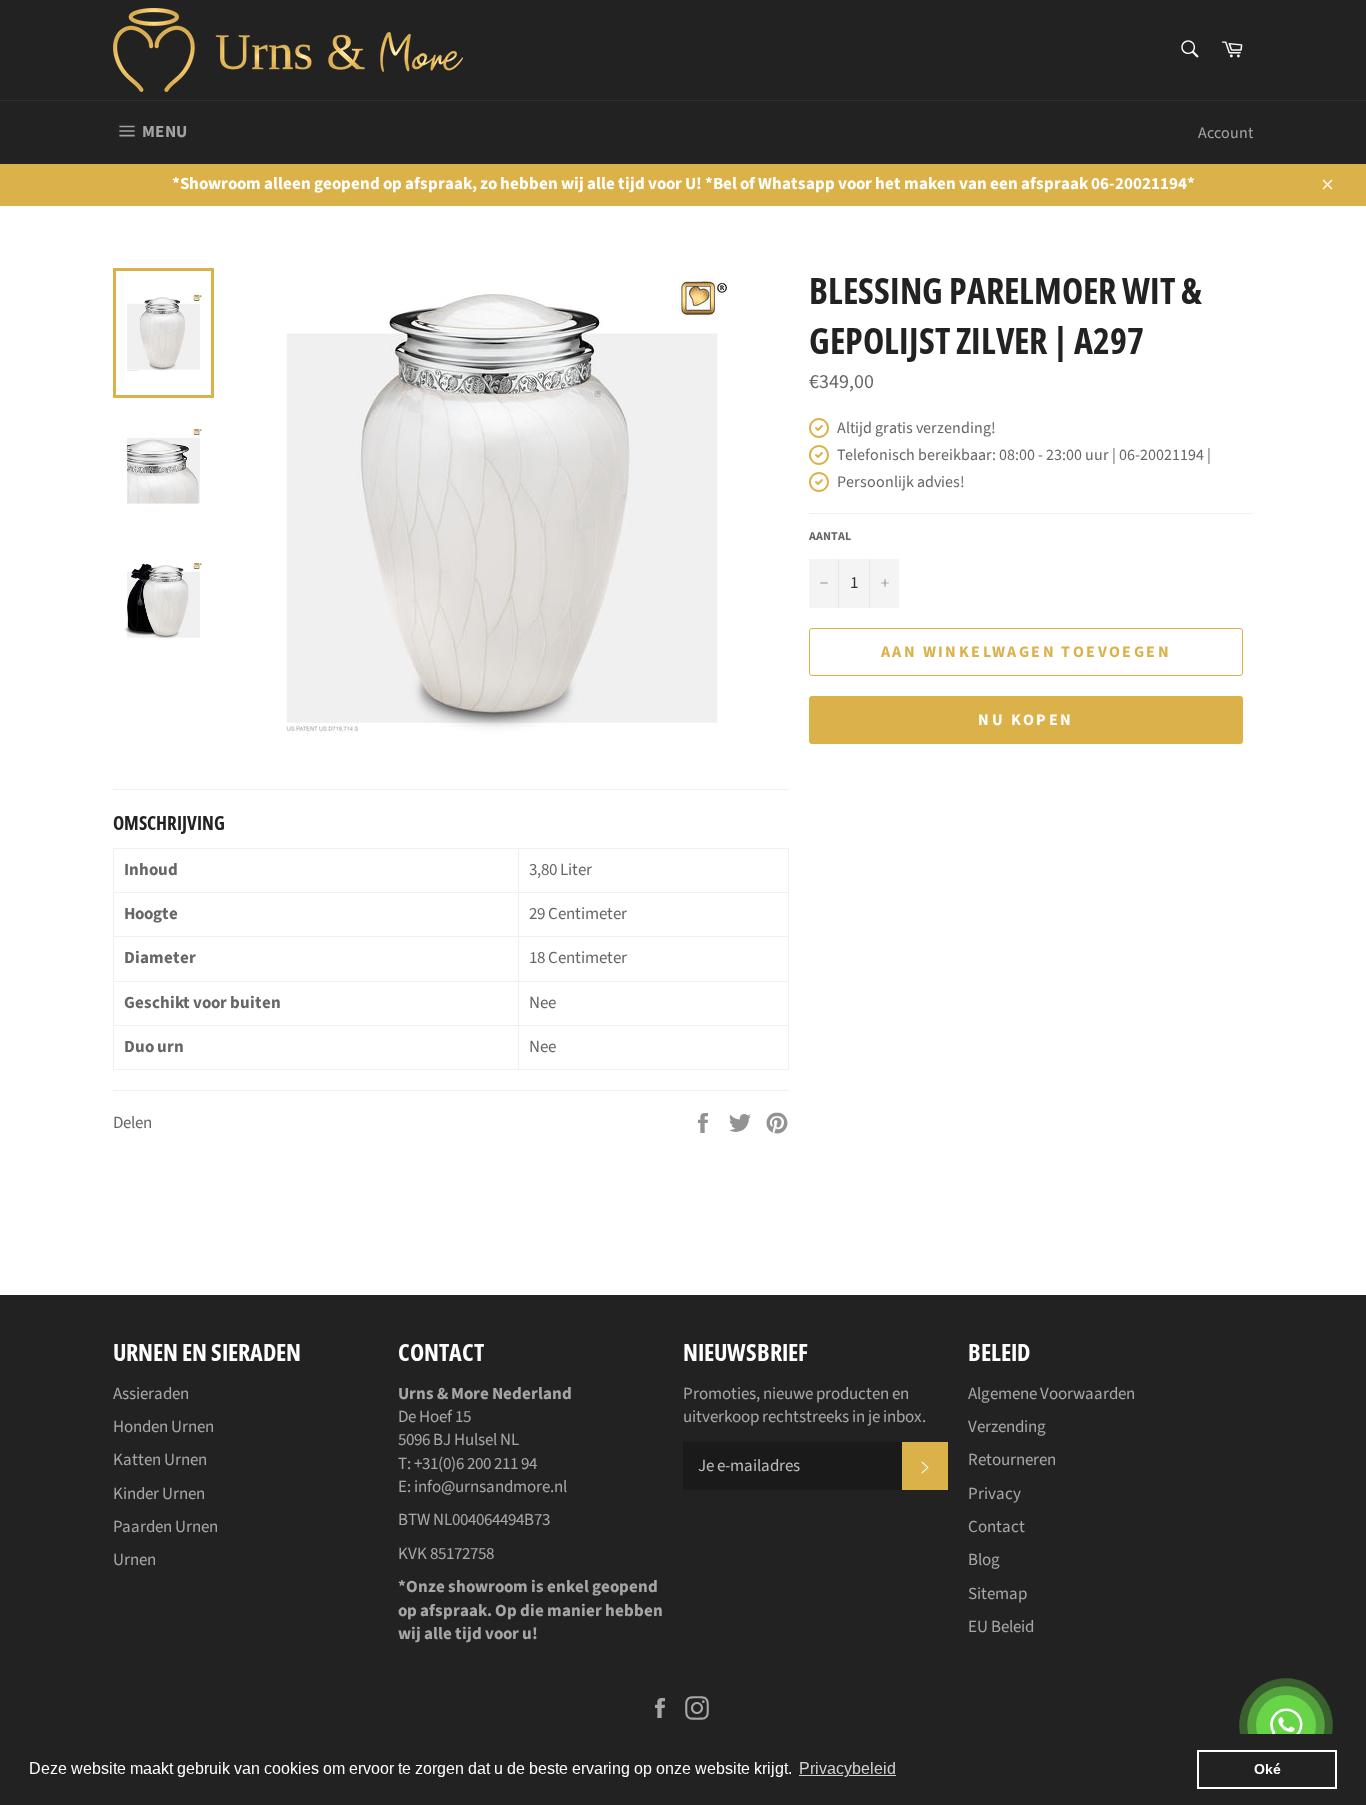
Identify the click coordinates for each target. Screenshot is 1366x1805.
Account (1225, 133)
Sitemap (997, 1594)
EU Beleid (1001, 1627)
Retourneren (1012, 1460)
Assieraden (151, 1394)
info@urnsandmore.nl (490, 1487)
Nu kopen (1025, 720)
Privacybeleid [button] (847, 1768)
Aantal (830, 537)
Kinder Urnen (159, 1494)
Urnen (134, 1560)
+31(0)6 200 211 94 (475, 1464)
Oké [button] (1267, 1769)
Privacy (994, 1494)
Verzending (1007, 1427)
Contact (996, 1527)
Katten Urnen (160, 1460)
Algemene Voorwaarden (1051, 1394)
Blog (984, 1560)
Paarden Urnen (165, 1527)
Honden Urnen (163, 1427)
